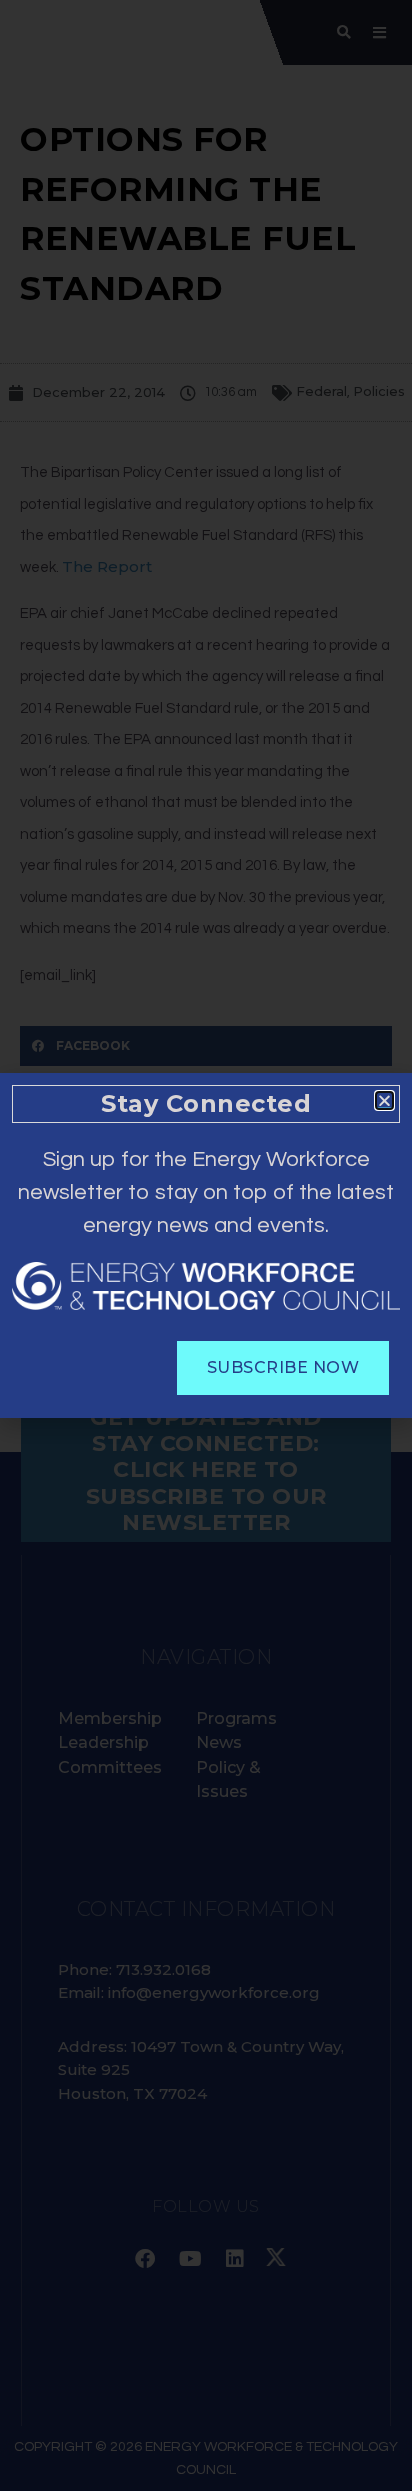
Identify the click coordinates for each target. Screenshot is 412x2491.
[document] (206, 1245)
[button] (384, 1100)
